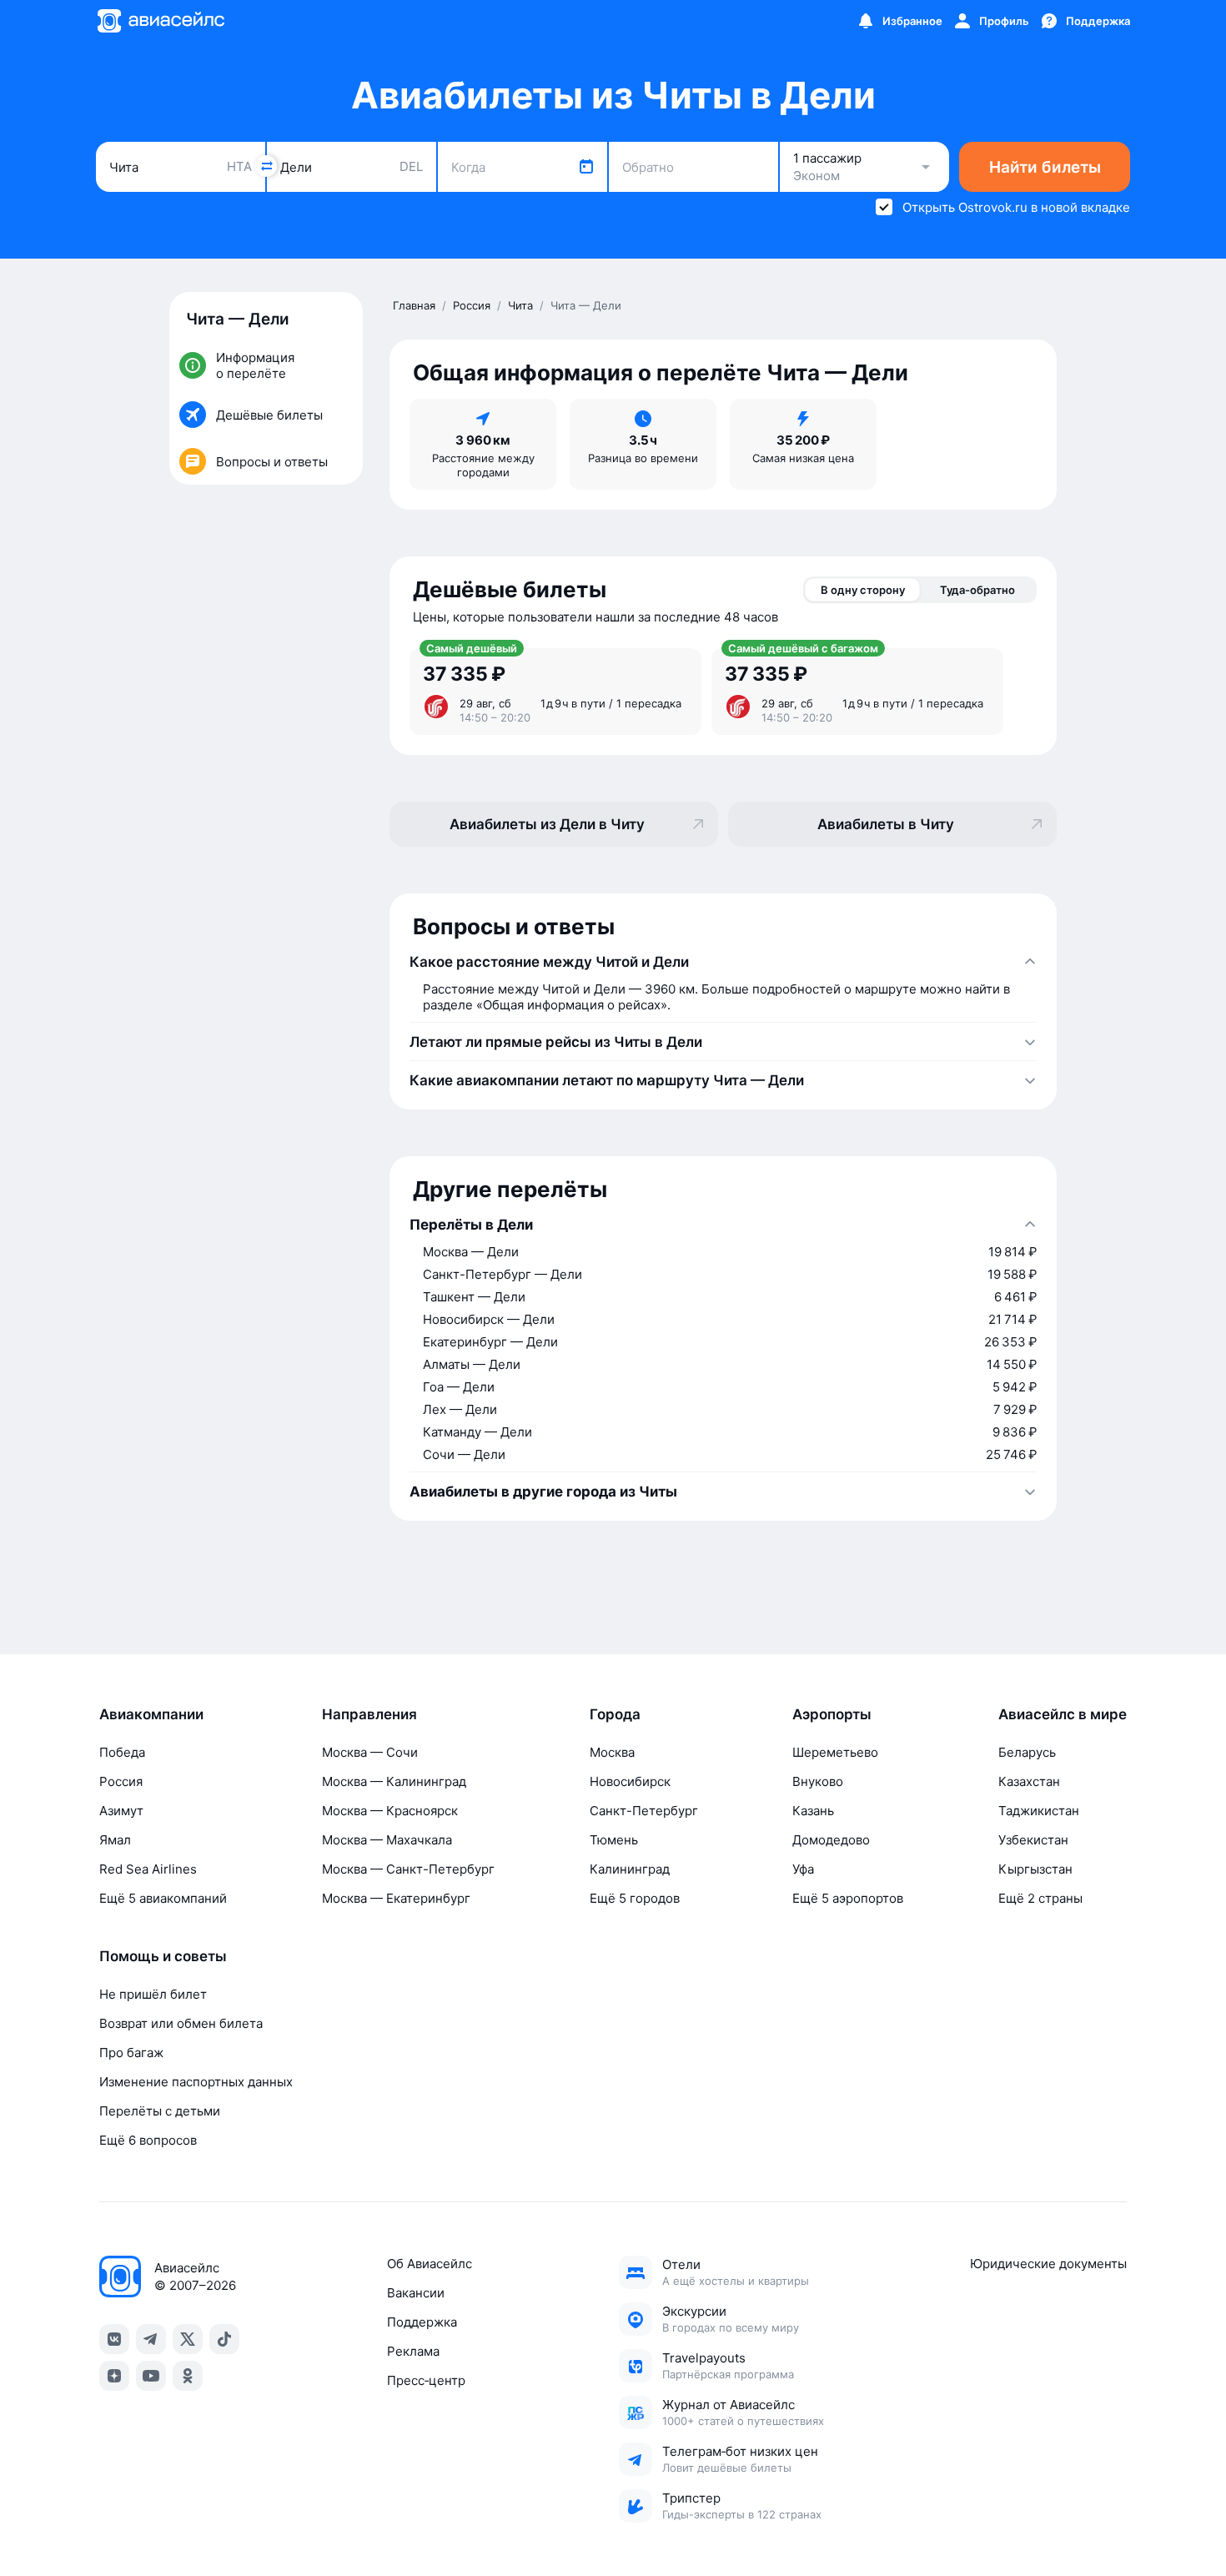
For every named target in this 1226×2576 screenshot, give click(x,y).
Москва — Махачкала (387, 1840)
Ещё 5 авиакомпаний (163, 1898)
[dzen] (114, 2376)
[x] (188, 2339)
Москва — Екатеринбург (396, 1898)
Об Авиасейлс (430, 2264)
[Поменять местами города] (266, 166)
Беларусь (1027, 1752)
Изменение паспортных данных (196, 2082)
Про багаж (131, 2053)
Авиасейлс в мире (1063, 1714)
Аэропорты (832, 1714)
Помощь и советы (163, 1956)
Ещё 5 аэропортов (848, 1898)
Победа (122, 1752)
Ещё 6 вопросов (148, 2140)
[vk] (114, 2339)
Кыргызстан (1035, 1869)
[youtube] (151, 2376)
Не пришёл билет (153, 1994)
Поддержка (422, 2322)
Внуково (818, 1781)
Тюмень (614, 1840)
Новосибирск (630, 1781)
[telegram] (151, 2339)
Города (615, 1714)
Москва (612, 1752)
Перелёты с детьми (160, 2111)
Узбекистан (1033, 1840)
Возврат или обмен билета (181, 2023)
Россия (121, 1781)
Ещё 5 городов (635, 1898)
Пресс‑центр (426, 2380)
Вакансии (416, 2293)
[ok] (188, 2376)
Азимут (121, 1811)
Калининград (630, 1869)
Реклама (413, 2351)
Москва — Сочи (370, 1752)
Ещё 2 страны (1040, 1898)
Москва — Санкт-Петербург (408, 1869)
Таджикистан (1039, 1811)
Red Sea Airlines (148, 1869)
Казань (813, 1811)
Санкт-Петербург (644, 1811)
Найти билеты (1045, 167)
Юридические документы (1048, 2264)
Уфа (803, 1869)
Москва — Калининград (394, 1781)
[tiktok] (224, 2339)
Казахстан (1029, 1781)
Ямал (115, 1840)
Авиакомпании (151, 1714)
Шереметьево (835, 1752)
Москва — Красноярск (390, 1811)
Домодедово (831, 1840)
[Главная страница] (160, 21)
